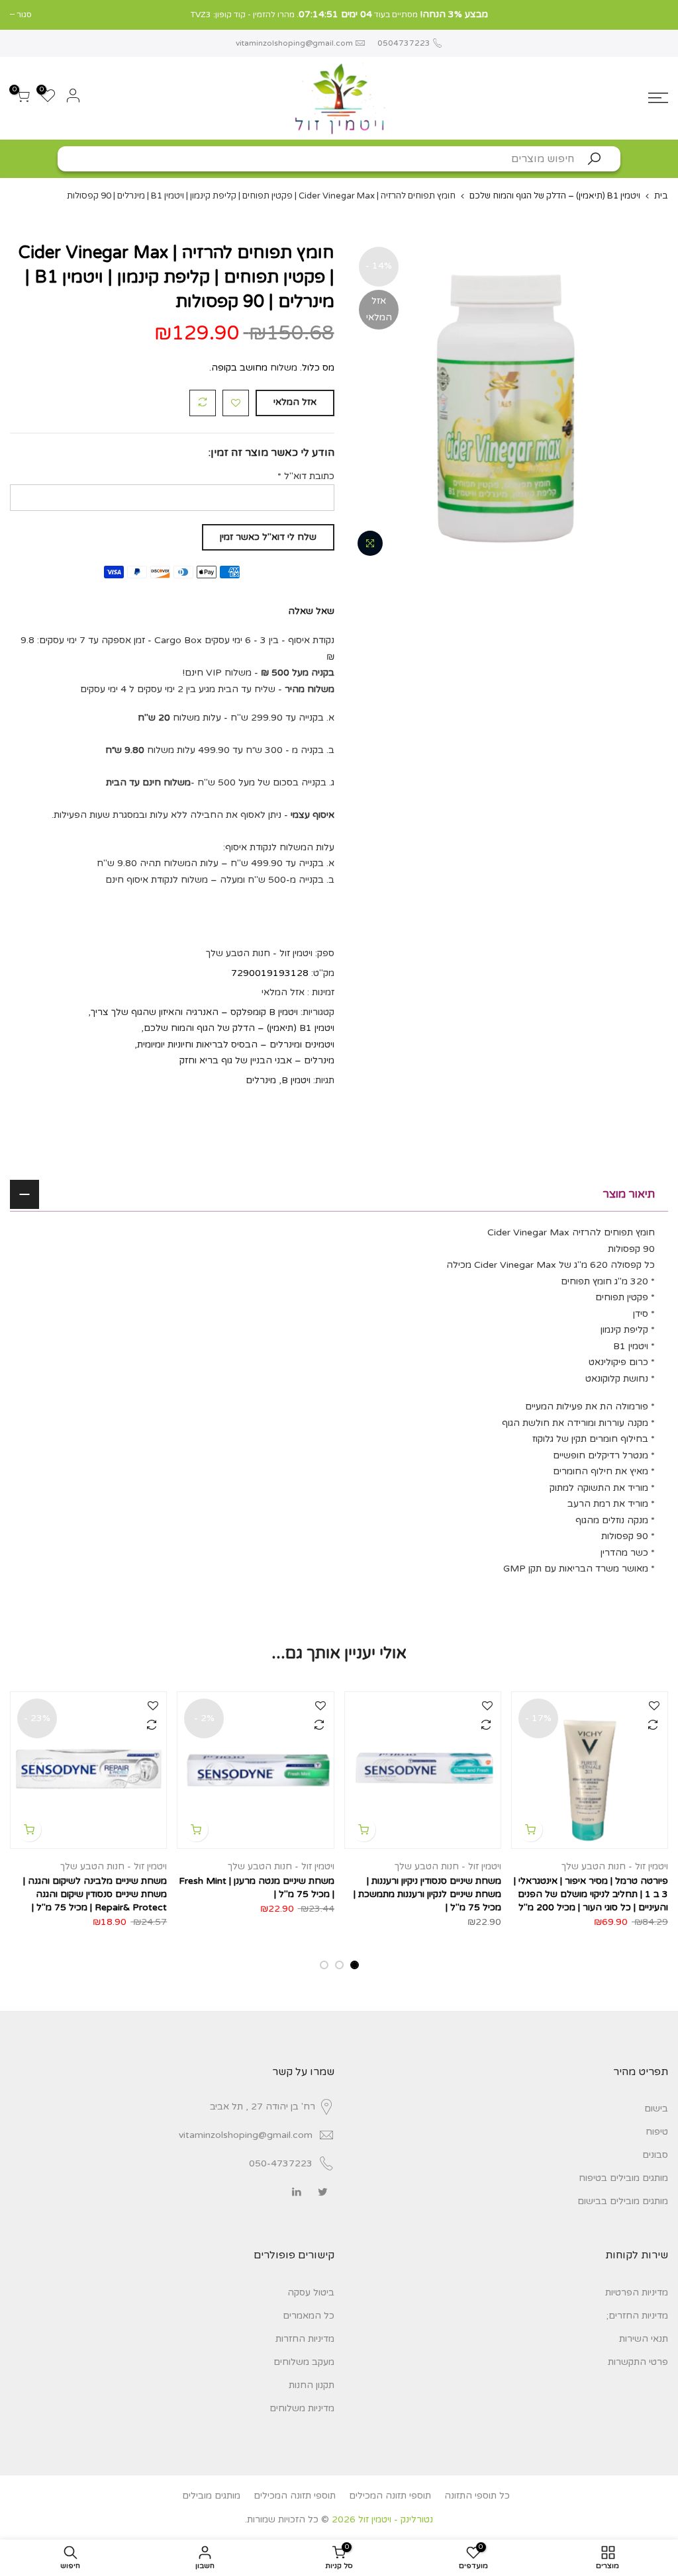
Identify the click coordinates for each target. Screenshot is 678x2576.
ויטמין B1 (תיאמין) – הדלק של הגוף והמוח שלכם (555, 196)
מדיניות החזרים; (637, 2316)
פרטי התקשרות (638, 2362)
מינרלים (261, 1080)
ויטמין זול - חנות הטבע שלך (615, 1866)
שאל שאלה (311, 610)
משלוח (284, 368)
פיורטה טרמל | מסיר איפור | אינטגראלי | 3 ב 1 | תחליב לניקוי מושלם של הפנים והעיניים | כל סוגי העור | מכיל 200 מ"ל (591, 1894)
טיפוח (657, 2132)
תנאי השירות (644, 2339)
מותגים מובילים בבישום (623, 2201)
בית (661, 196)
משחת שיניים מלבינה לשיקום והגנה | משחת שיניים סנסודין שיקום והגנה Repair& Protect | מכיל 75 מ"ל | (95, 1894)
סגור (660, 15)
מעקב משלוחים (304, 2362)
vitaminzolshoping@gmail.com (294, 43)
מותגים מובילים (211, 2496)
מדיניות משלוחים (302, 2408)
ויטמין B (296, 1080)
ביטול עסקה (311, 2292)
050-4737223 (281, 2163)
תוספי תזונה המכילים (390, 2496)
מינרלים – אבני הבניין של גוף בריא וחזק (257, 1060)
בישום (656, 2109)
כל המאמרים (309, 2316)
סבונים (655, 2155)
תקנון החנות (312, 2385)
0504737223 (403, 43)
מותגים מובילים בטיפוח (623, 2178)
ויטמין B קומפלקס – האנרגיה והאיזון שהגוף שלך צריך (194, 1011)
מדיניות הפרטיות (637, 2292)
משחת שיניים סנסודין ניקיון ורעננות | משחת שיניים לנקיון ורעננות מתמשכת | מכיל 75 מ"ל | (427, 1894)
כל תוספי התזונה (477, 2496)
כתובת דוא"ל (306, 475)
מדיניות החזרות (305, 2339)
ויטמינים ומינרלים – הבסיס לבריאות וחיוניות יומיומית (236, 1044)
